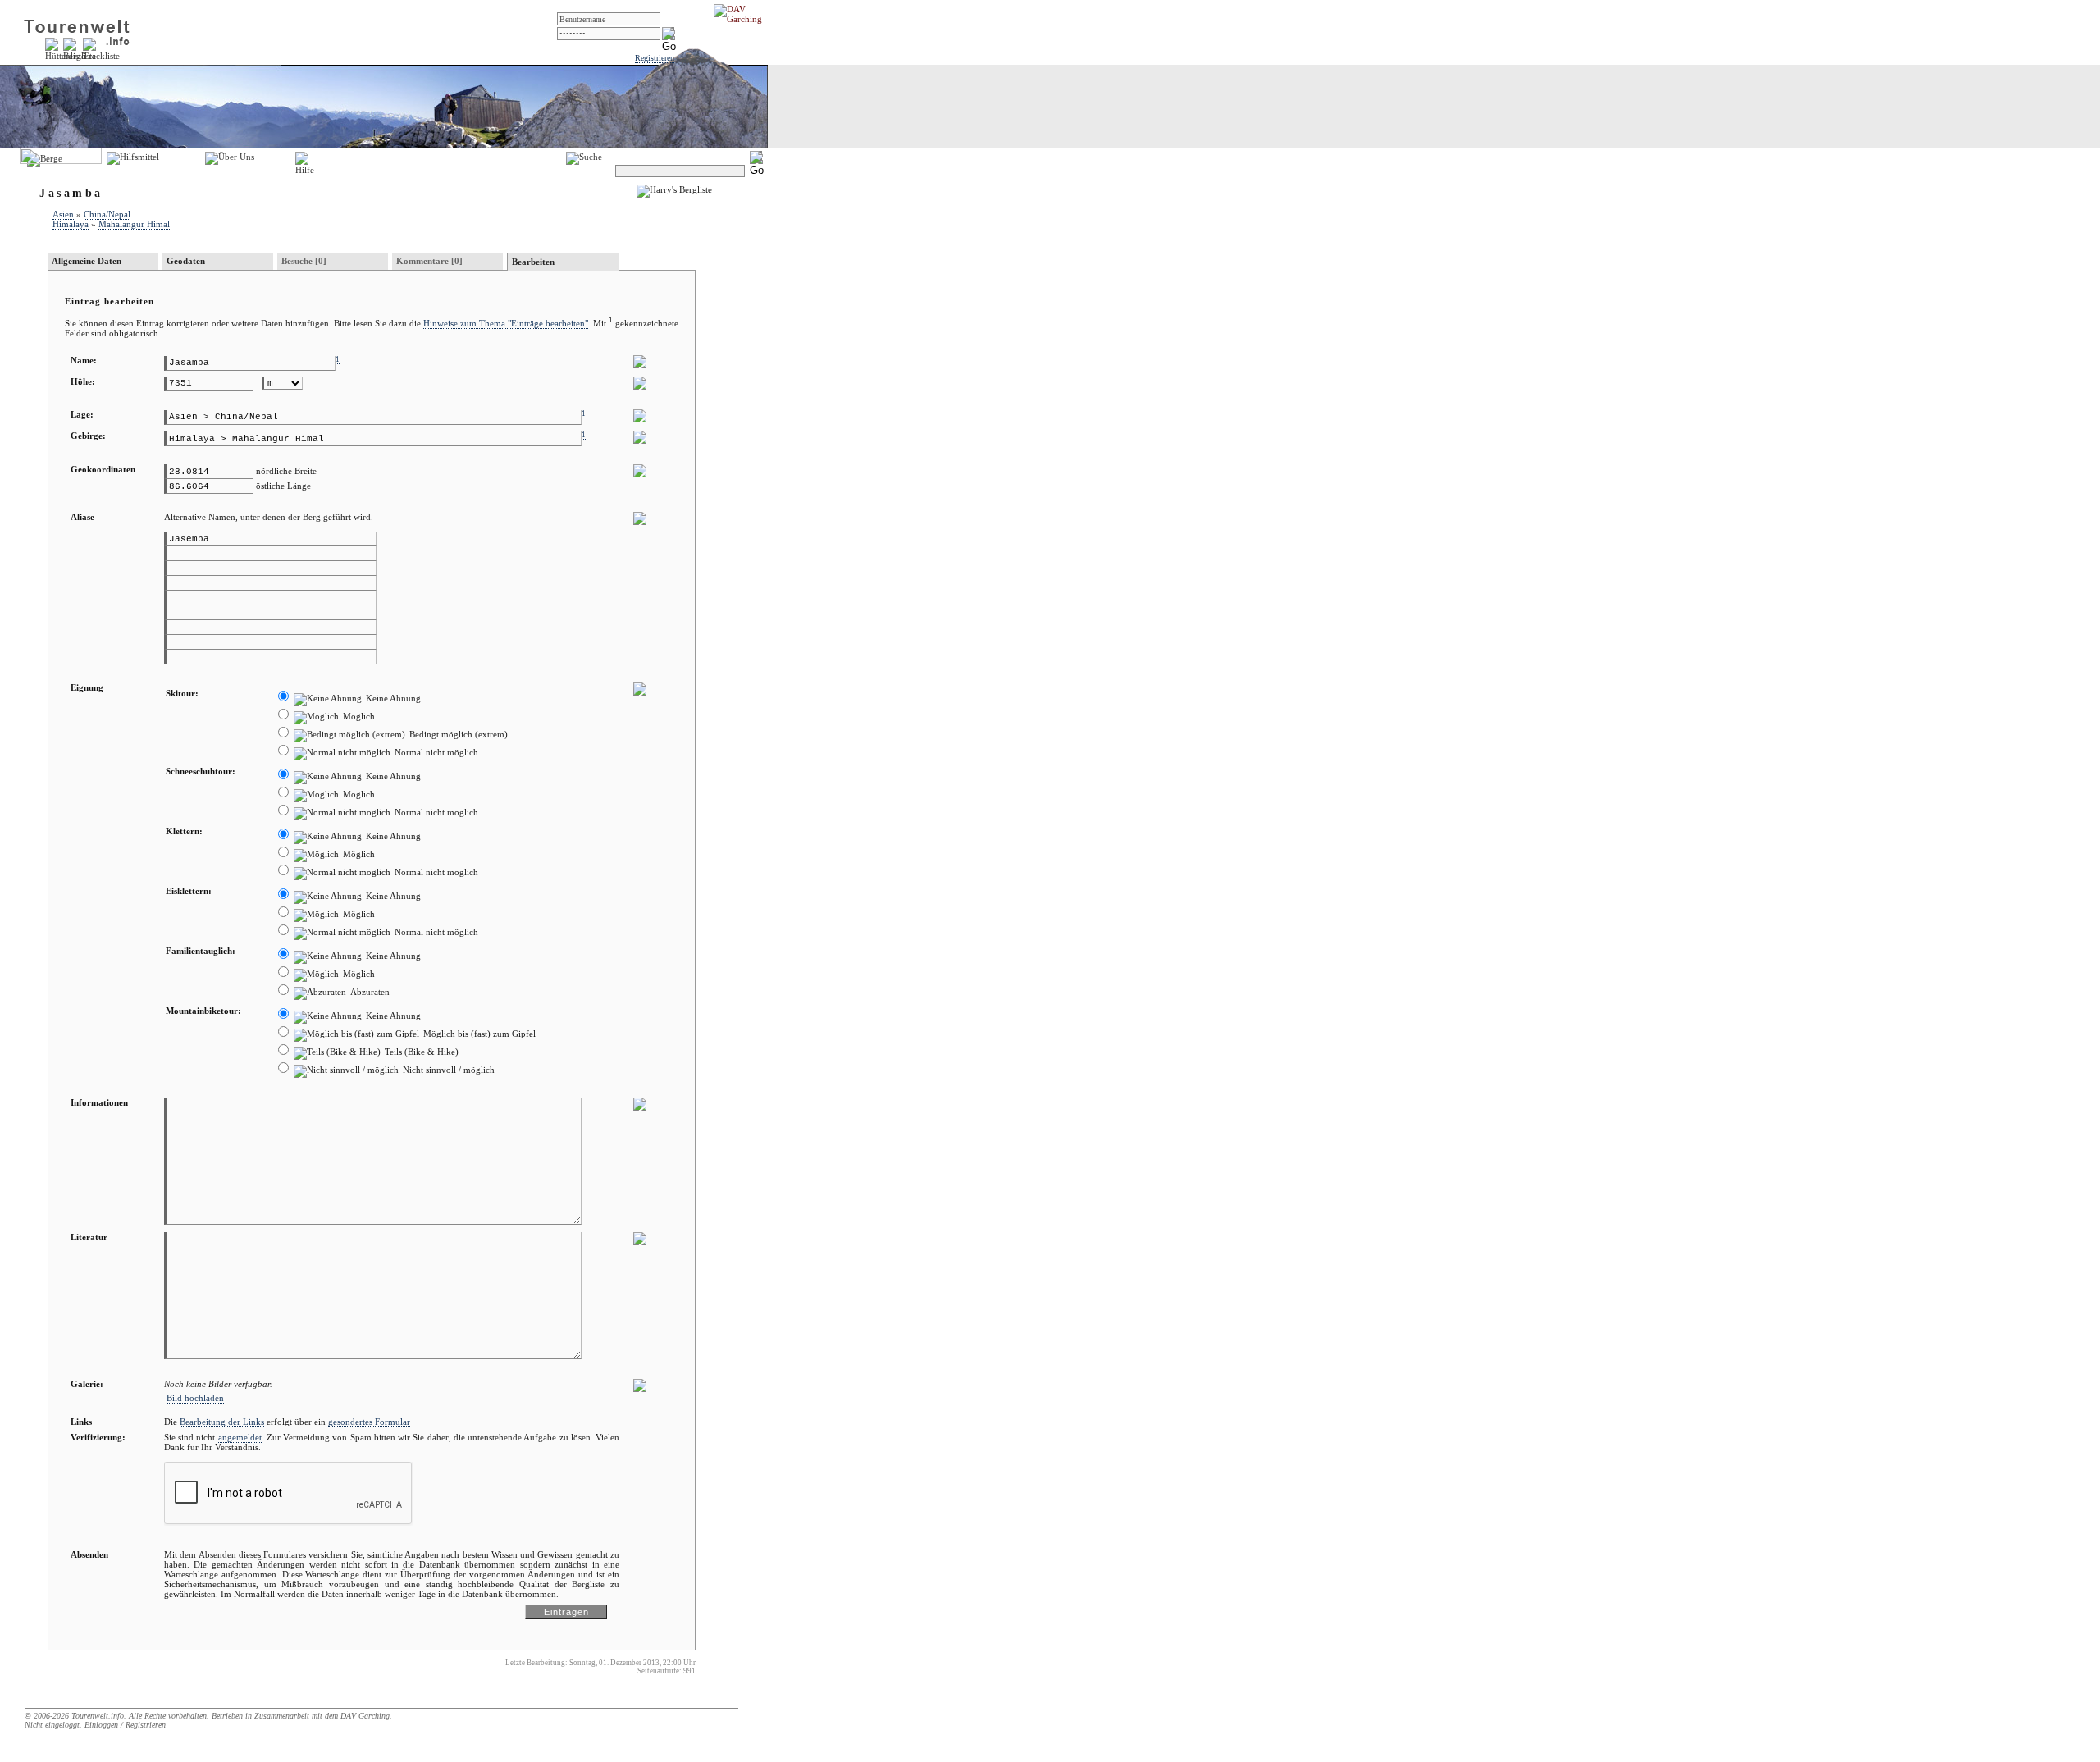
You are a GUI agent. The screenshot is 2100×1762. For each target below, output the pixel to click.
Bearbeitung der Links (222, 1422)
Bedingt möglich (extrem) (457, 734)
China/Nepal (107, 214)
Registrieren (655, 58)
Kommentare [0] (429, 261)
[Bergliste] (80, 56)
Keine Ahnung (392, 698)
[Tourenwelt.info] (77, 30)
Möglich (358, 716)
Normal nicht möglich (435, 752)
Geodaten (186, 261)
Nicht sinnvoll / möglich (447, 1070)
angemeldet (240, 1437)
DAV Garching (365, 1716)
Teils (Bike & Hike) (420, 1052)
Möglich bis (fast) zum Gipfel (478, 1034)
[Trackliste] (101, 56)
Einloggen (101, 1725)
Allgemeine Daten (87, 261)
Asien (63, 214)
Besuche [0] (304, 261)
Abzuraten (369, 992)
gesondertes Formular (369, 1422)
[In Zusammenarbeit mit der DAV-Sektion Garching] (742, 19)
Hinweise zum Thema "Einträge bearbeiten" (506, 323)
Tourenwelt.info (98, 1716)
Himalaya (71, 224)
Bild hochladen (195, 1398)
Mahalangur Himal (134, 224)
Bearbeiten (533, 262)
